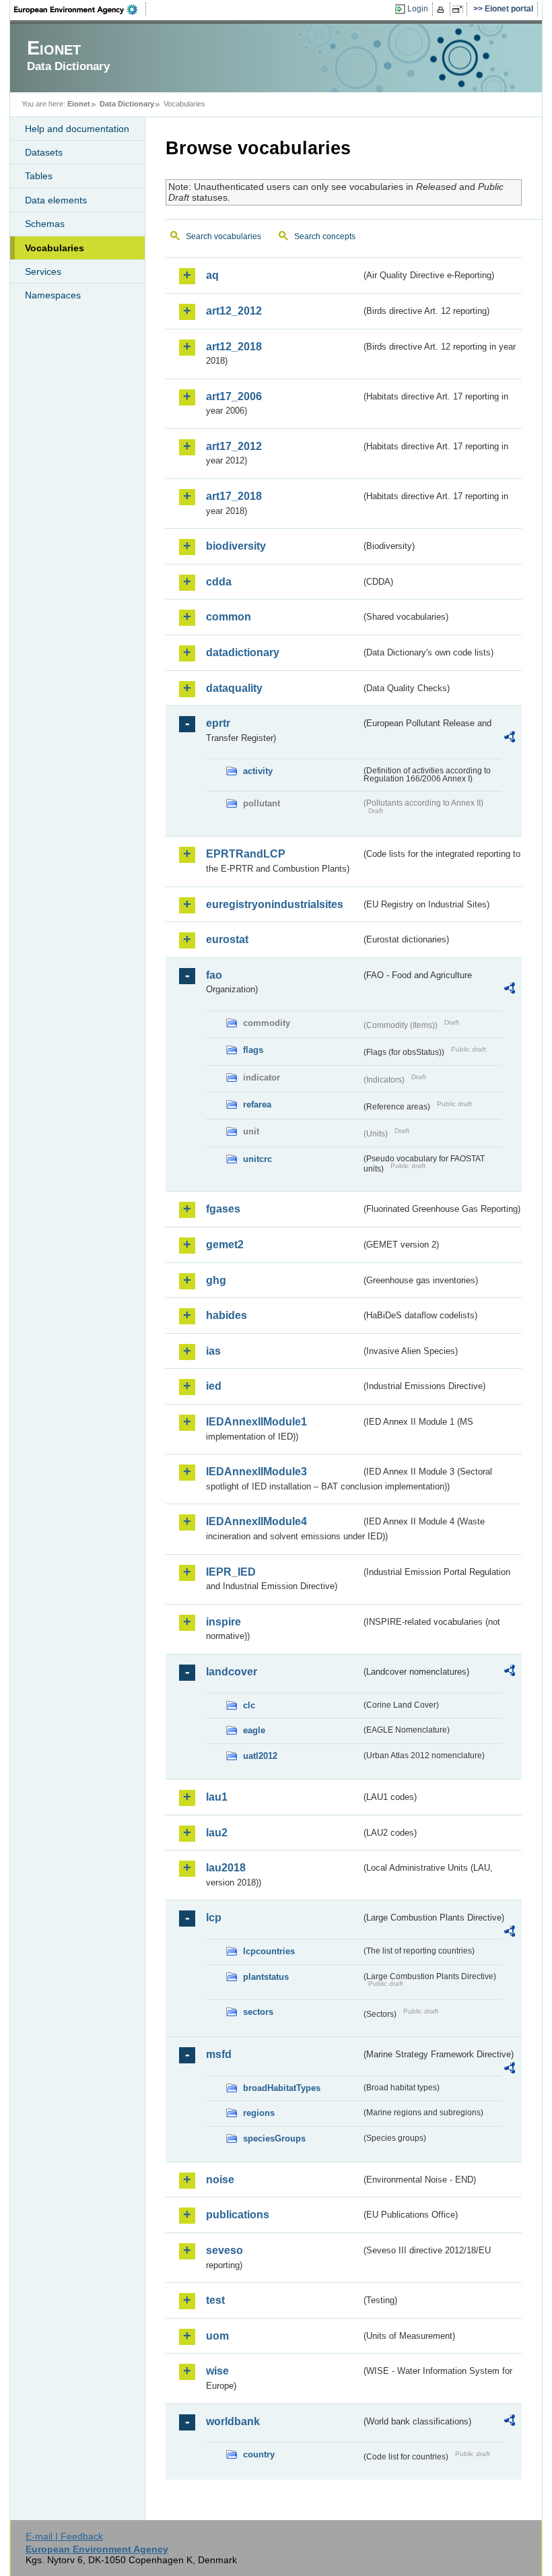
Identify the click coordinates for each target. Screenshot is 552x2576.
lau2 (217, 1833)
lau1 (217, 1797)
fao (214, 975)
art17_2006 (234, 396)
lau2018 (226, 1868)
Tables (39, 176)
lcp (214, 1918)
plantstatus (266, 1977)
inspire (223, 1622)
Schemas (45, 224)
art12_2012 (234, 311)
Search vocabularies (223, 236)
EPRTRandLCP (246, 854)
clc (249, 1705)
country (259, 2454)
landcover (232, 1672)
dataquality (234, 688)
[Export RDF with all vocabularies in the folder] (510, 739)
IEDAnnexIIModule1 (256, 1422)
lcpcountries (269, 1951)
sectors (258, 2012)
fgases (223, 1209)
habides (227, 1315)
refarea (257, 1104)
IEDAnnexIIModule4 (256, 1521)
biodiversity (236, 546)
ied (214, 1386)
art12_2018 (234, 347)
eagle (254, 1730)
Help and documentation (77, 129)
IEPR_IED (231, 1572)
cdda (219, 582)
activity (258, 771)
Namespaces (53, 295)
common (229, 617)
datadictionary (243, 652)
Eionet (79, 104)
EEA (80, 9)
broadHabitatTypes (282, 2088)
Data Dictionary (127, 104)
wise (217, 2371)
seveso (225, 2250)
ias (213, 1351)
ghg (216, 1280)
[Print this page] (443, 9)
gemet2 (225, 1245)
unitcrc (257, 1159)
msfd (219, 2054)
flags (253, 1050)
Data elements (56, 200)
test (215, 2300)
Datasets (44, 152)
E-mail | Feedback (64, 2536)
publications (238, 2215)
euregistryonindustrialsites (275, 904)
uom (217, 2336)
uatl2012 (260, 1756)
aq (212, 275)
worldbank (233, 2421)
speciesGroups (274, 2138)
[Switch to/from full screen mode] (460, 9)
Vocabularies (55, 248)
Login (418, 9)
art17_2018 (234, 496)
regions (259, 2113)
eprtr (218, 723)
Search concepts (325, 236)
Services (43, 271)
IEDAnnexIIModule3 (256, 1472)
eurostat (227, 939)
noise (220, 2180)
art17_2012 (234, 446)
